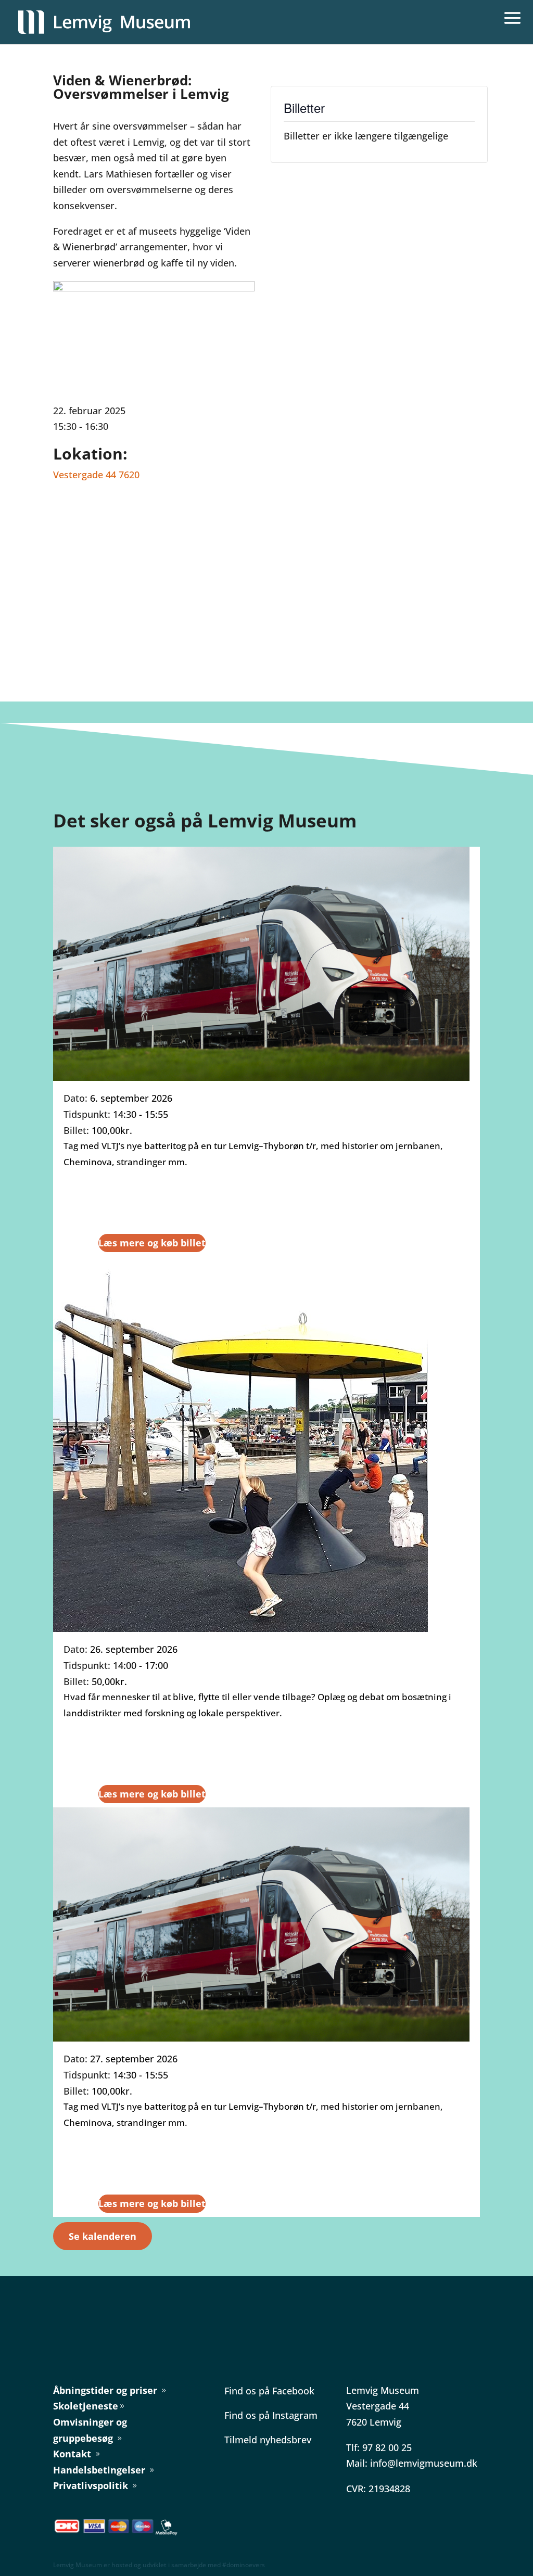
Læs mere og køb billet (152, 1243)
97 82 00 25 (387, 2447)
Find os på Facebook (269, 2391)
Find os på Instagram (271, 2415)
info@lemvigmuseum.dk (424, 2463)
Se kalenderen (103, 2236)
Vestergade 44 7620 (96, 475)
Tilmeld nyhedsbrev (268, 2440)
